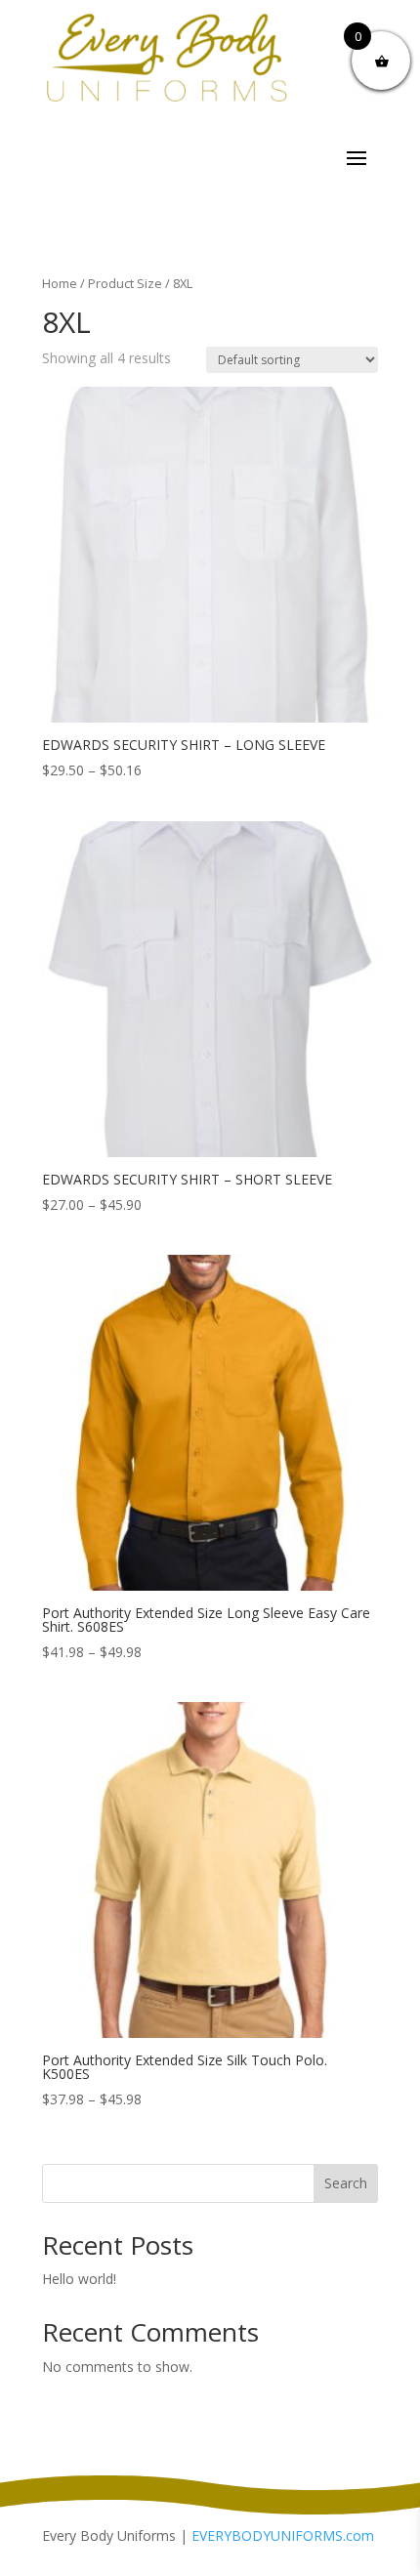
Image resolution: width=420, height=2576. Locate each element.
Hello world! (79, 2279)
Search (346, 2183)
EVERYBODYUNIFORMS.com (283, 2535)
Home (60, 283)
